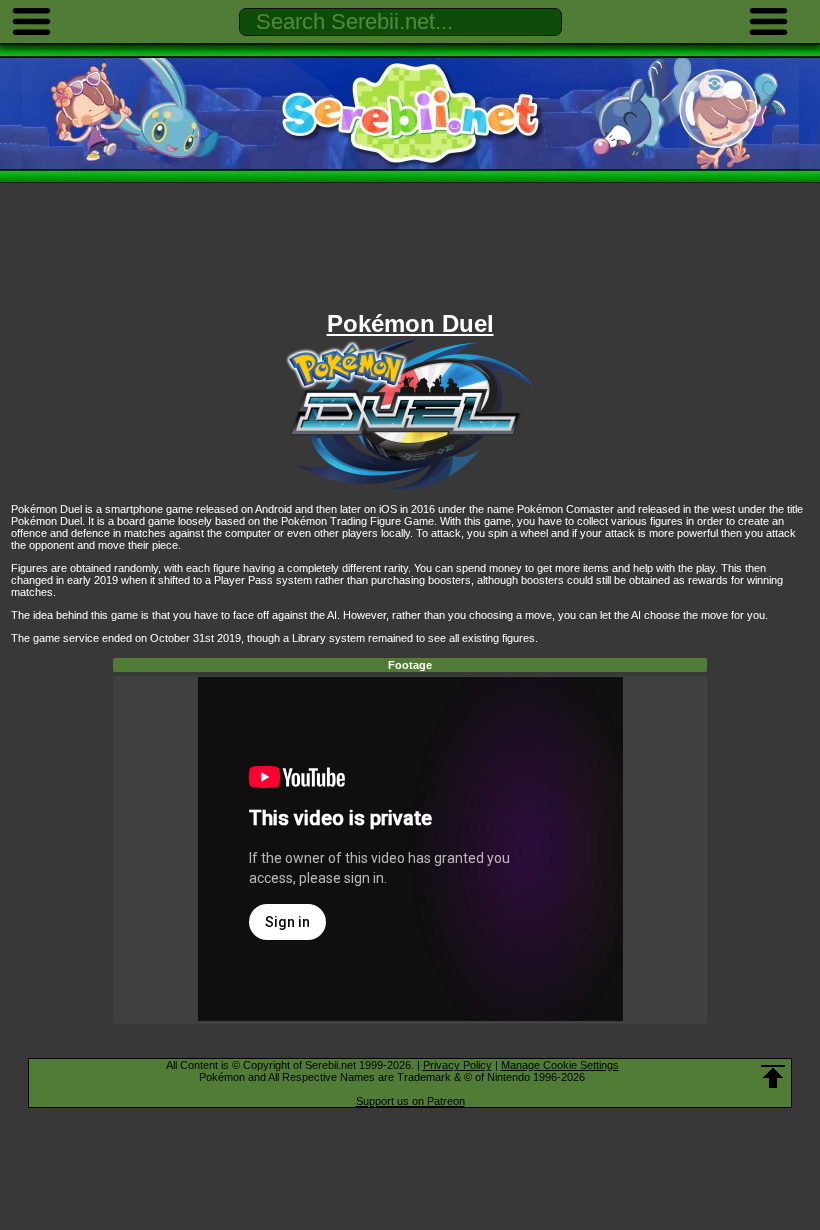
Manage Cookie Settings (560, 1065)
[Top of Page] (773, 1077)
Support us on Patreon (410, 1101)
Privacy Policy (457, 1065)
